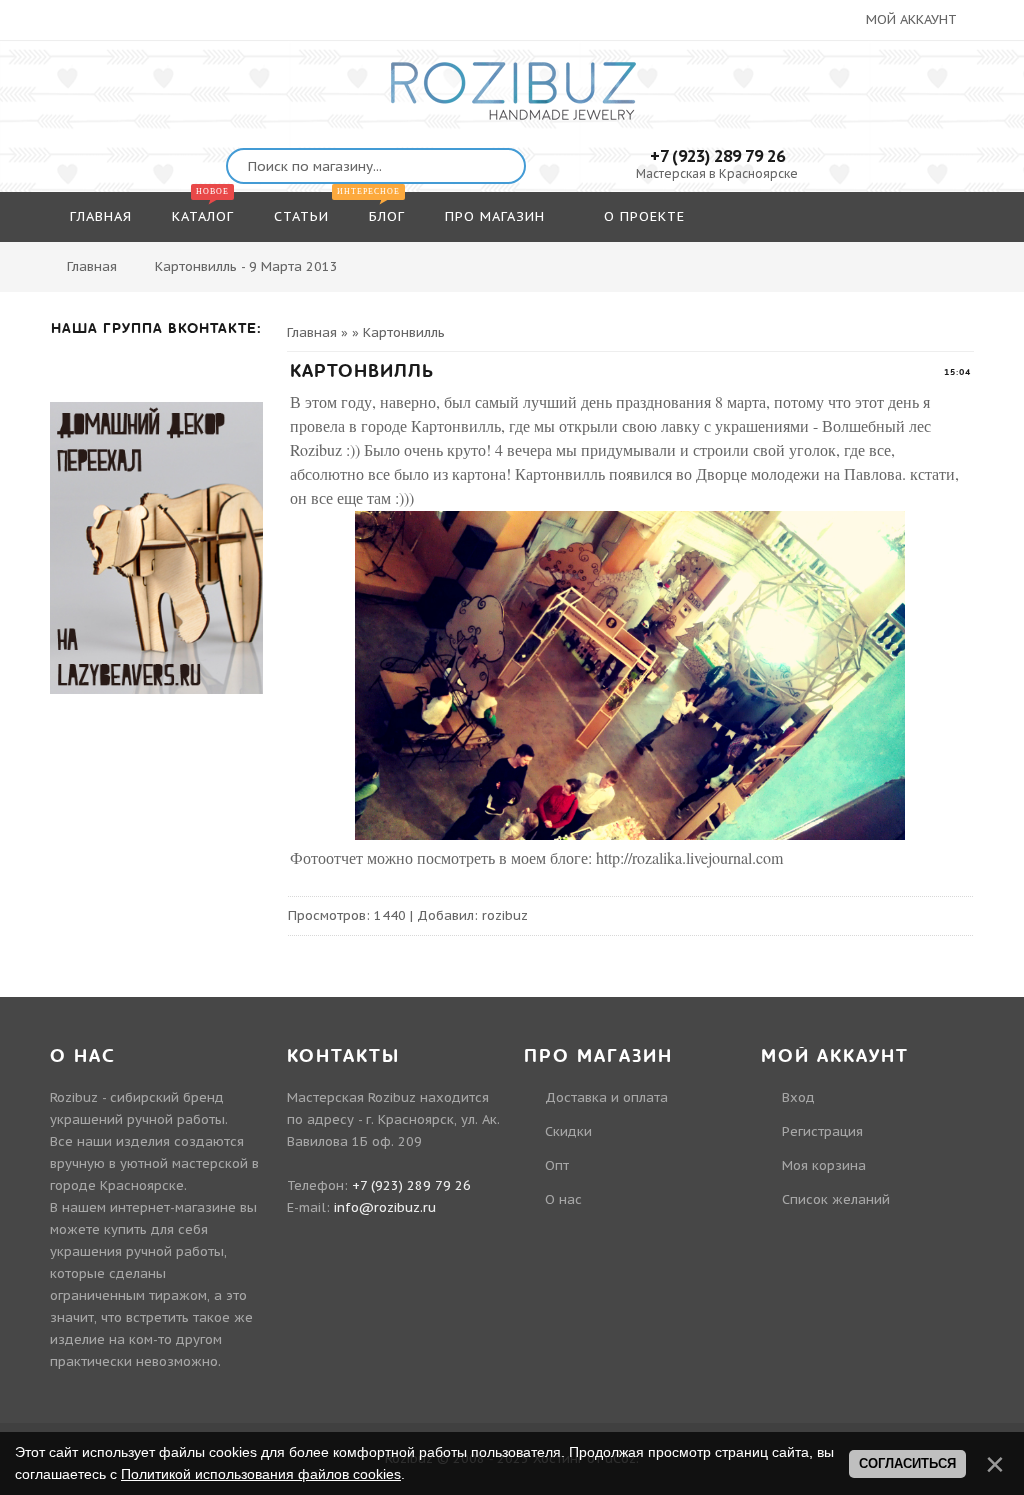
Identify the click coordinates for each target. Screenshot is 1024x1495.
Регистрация (822, 1131)
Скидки (568, 1131)
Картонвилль (404, 332)
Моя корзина (824, 1165)
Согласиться (907, 1463)
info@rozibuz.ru (385, 1207)
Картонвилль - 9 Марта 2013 (246, 266)
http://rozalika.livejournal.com (689, 857)
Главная (92, 266)
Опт (557, 1165)
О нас (563, 1199)
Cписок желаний (836, 1199)
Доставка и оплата (606, 1097)
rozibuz (505, 915)
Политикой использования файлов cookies (261, 1474)
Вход (798, 1097)
